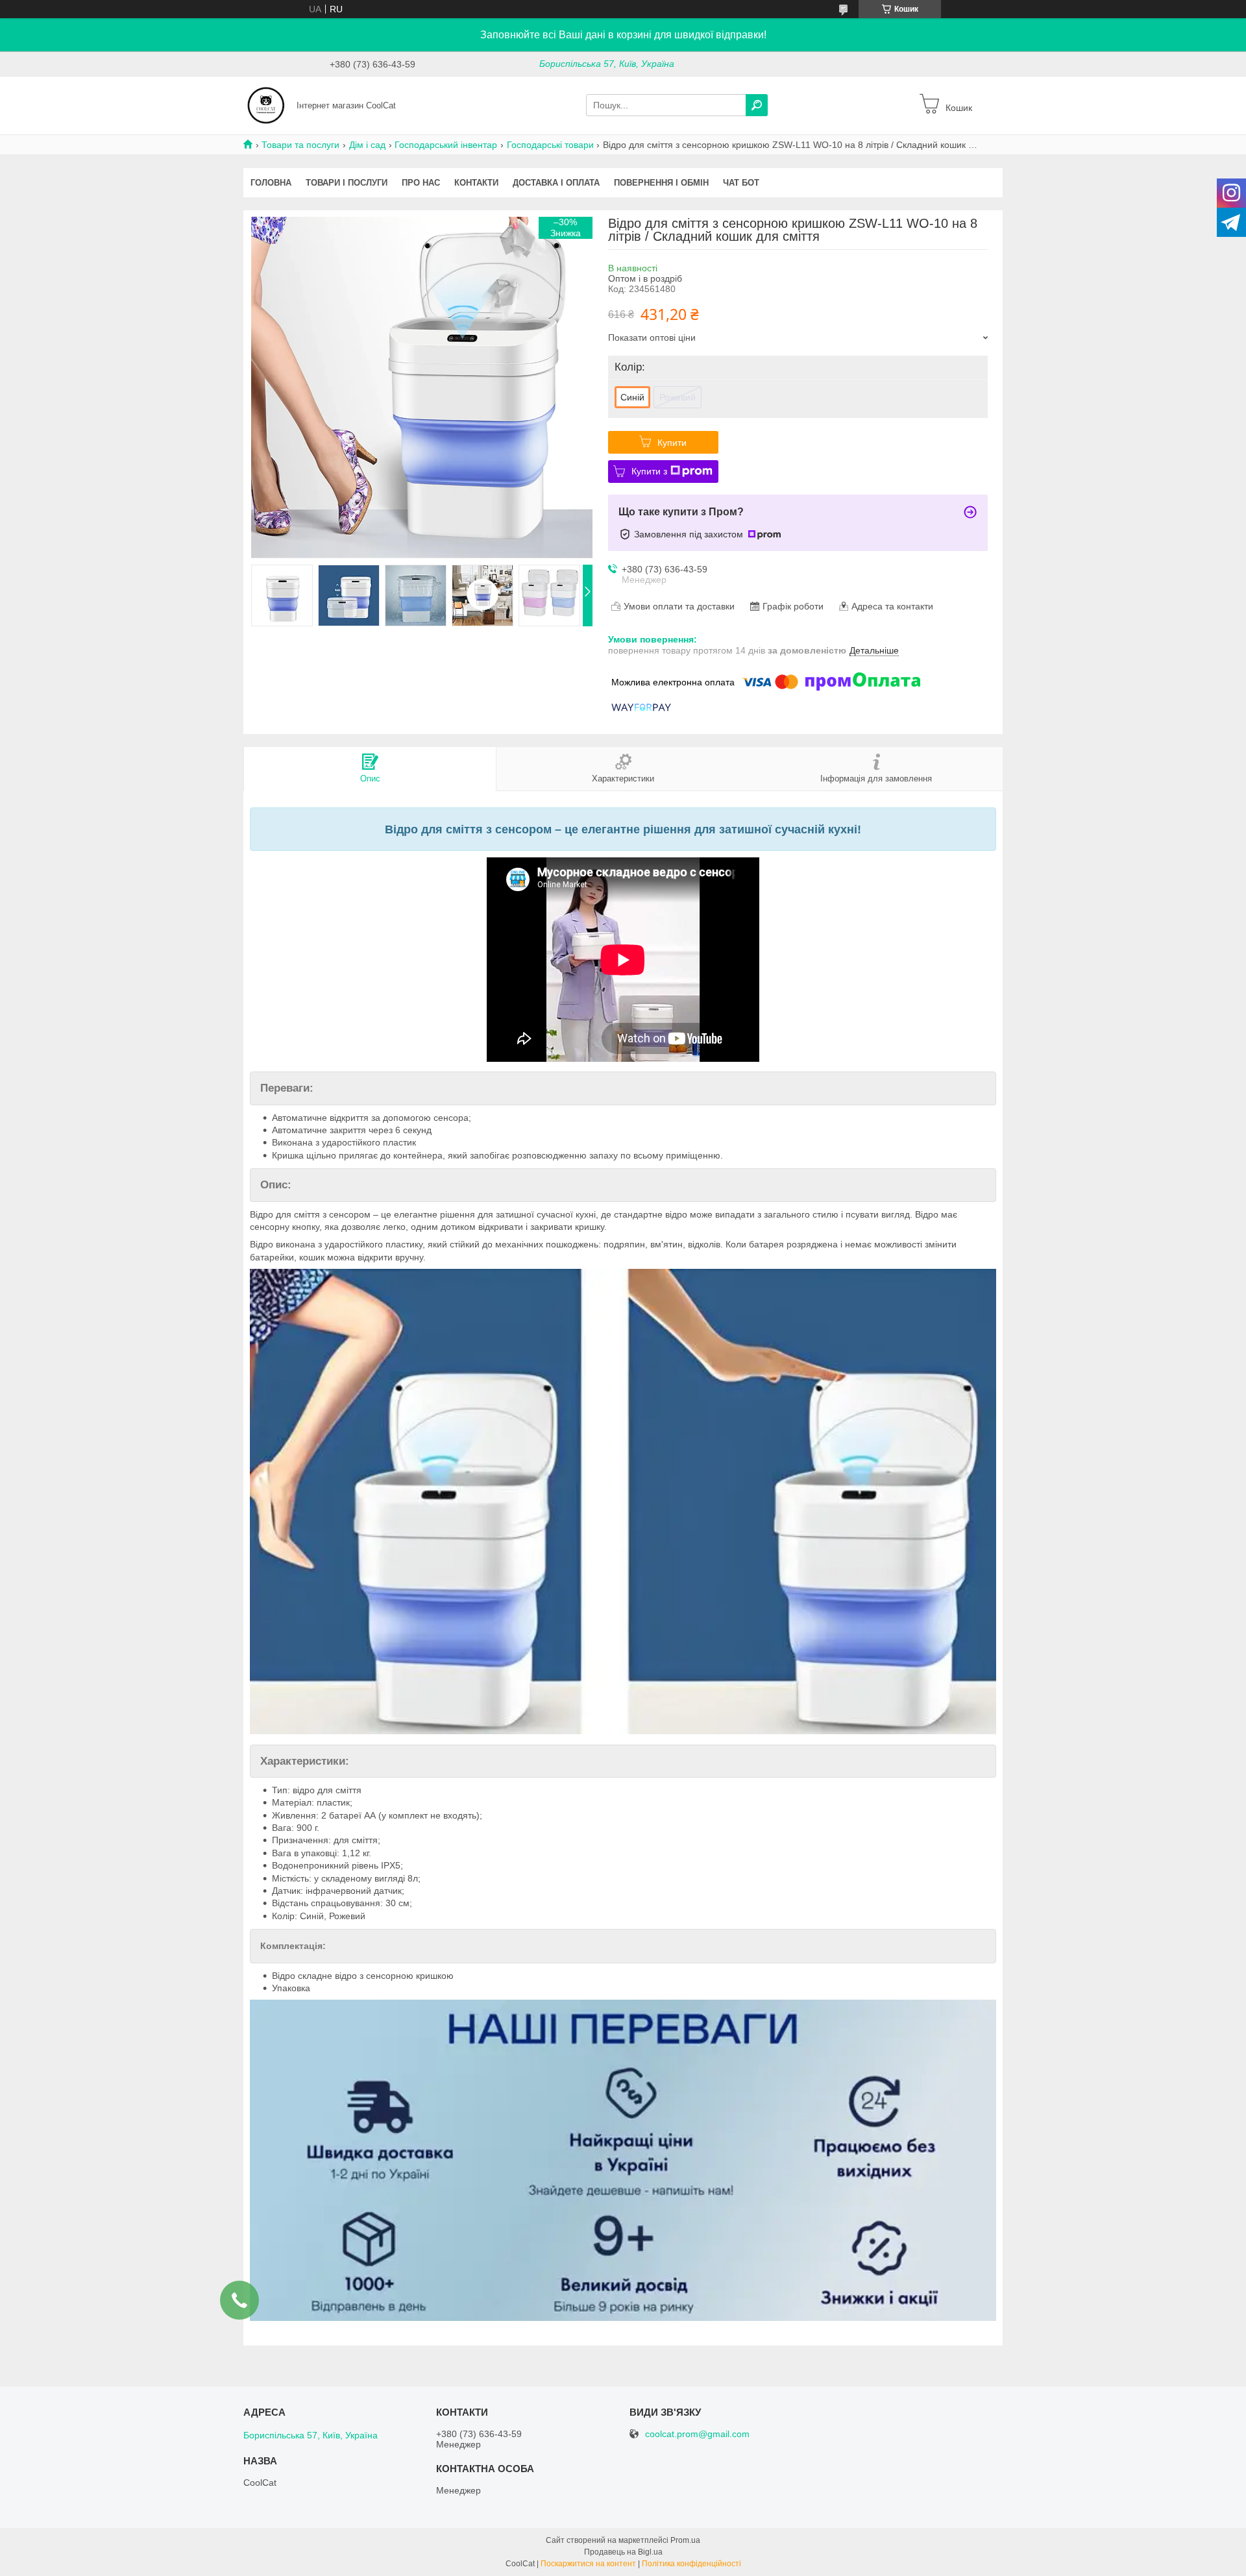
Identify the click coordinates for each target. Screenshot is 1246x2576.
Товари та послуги (300, 145)
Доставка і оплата (556, 183)
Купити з (649, 471)
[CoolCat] (266, 104)
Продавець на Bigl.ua (623, 2552)
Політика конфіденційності (691, 2564)
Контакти (476, 183)
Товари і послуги (347, 183)
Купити (672, 443)
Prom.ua (685, 2540)
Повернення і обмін (661, 183)
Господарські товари (550, 145)
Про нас (421, 183)
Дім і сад (367, 145)
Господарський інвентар (446, 145)
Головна (271, 183)
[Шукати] (757, 105)
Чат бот (741, 183)
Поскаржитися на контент (588, 2564)
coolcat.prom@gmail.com (697, 2434)
